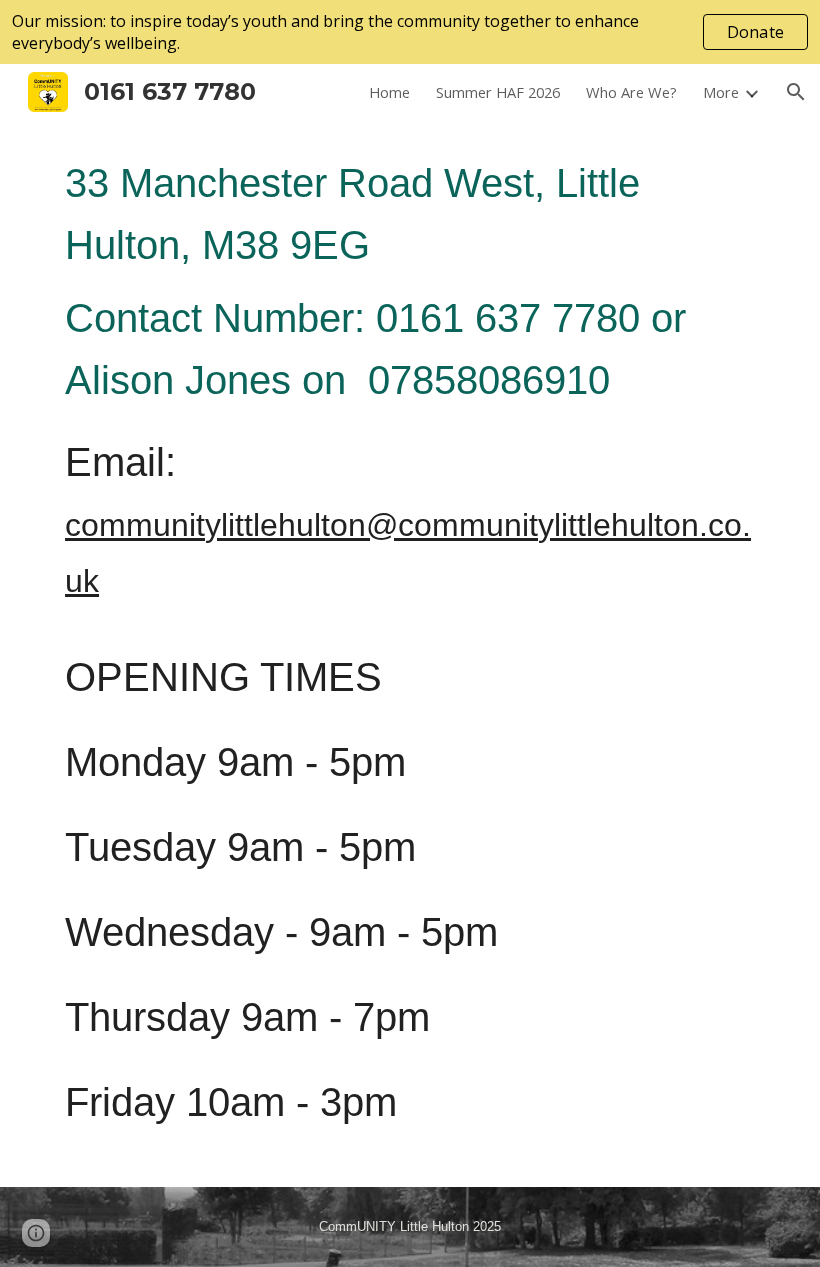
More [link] (721, 92)
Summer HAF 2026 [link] (498, 92)
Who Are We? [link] (631, 92)
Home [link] (389, 92)
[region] (410, 32)
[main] (410, 653)
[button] (796, 92)
